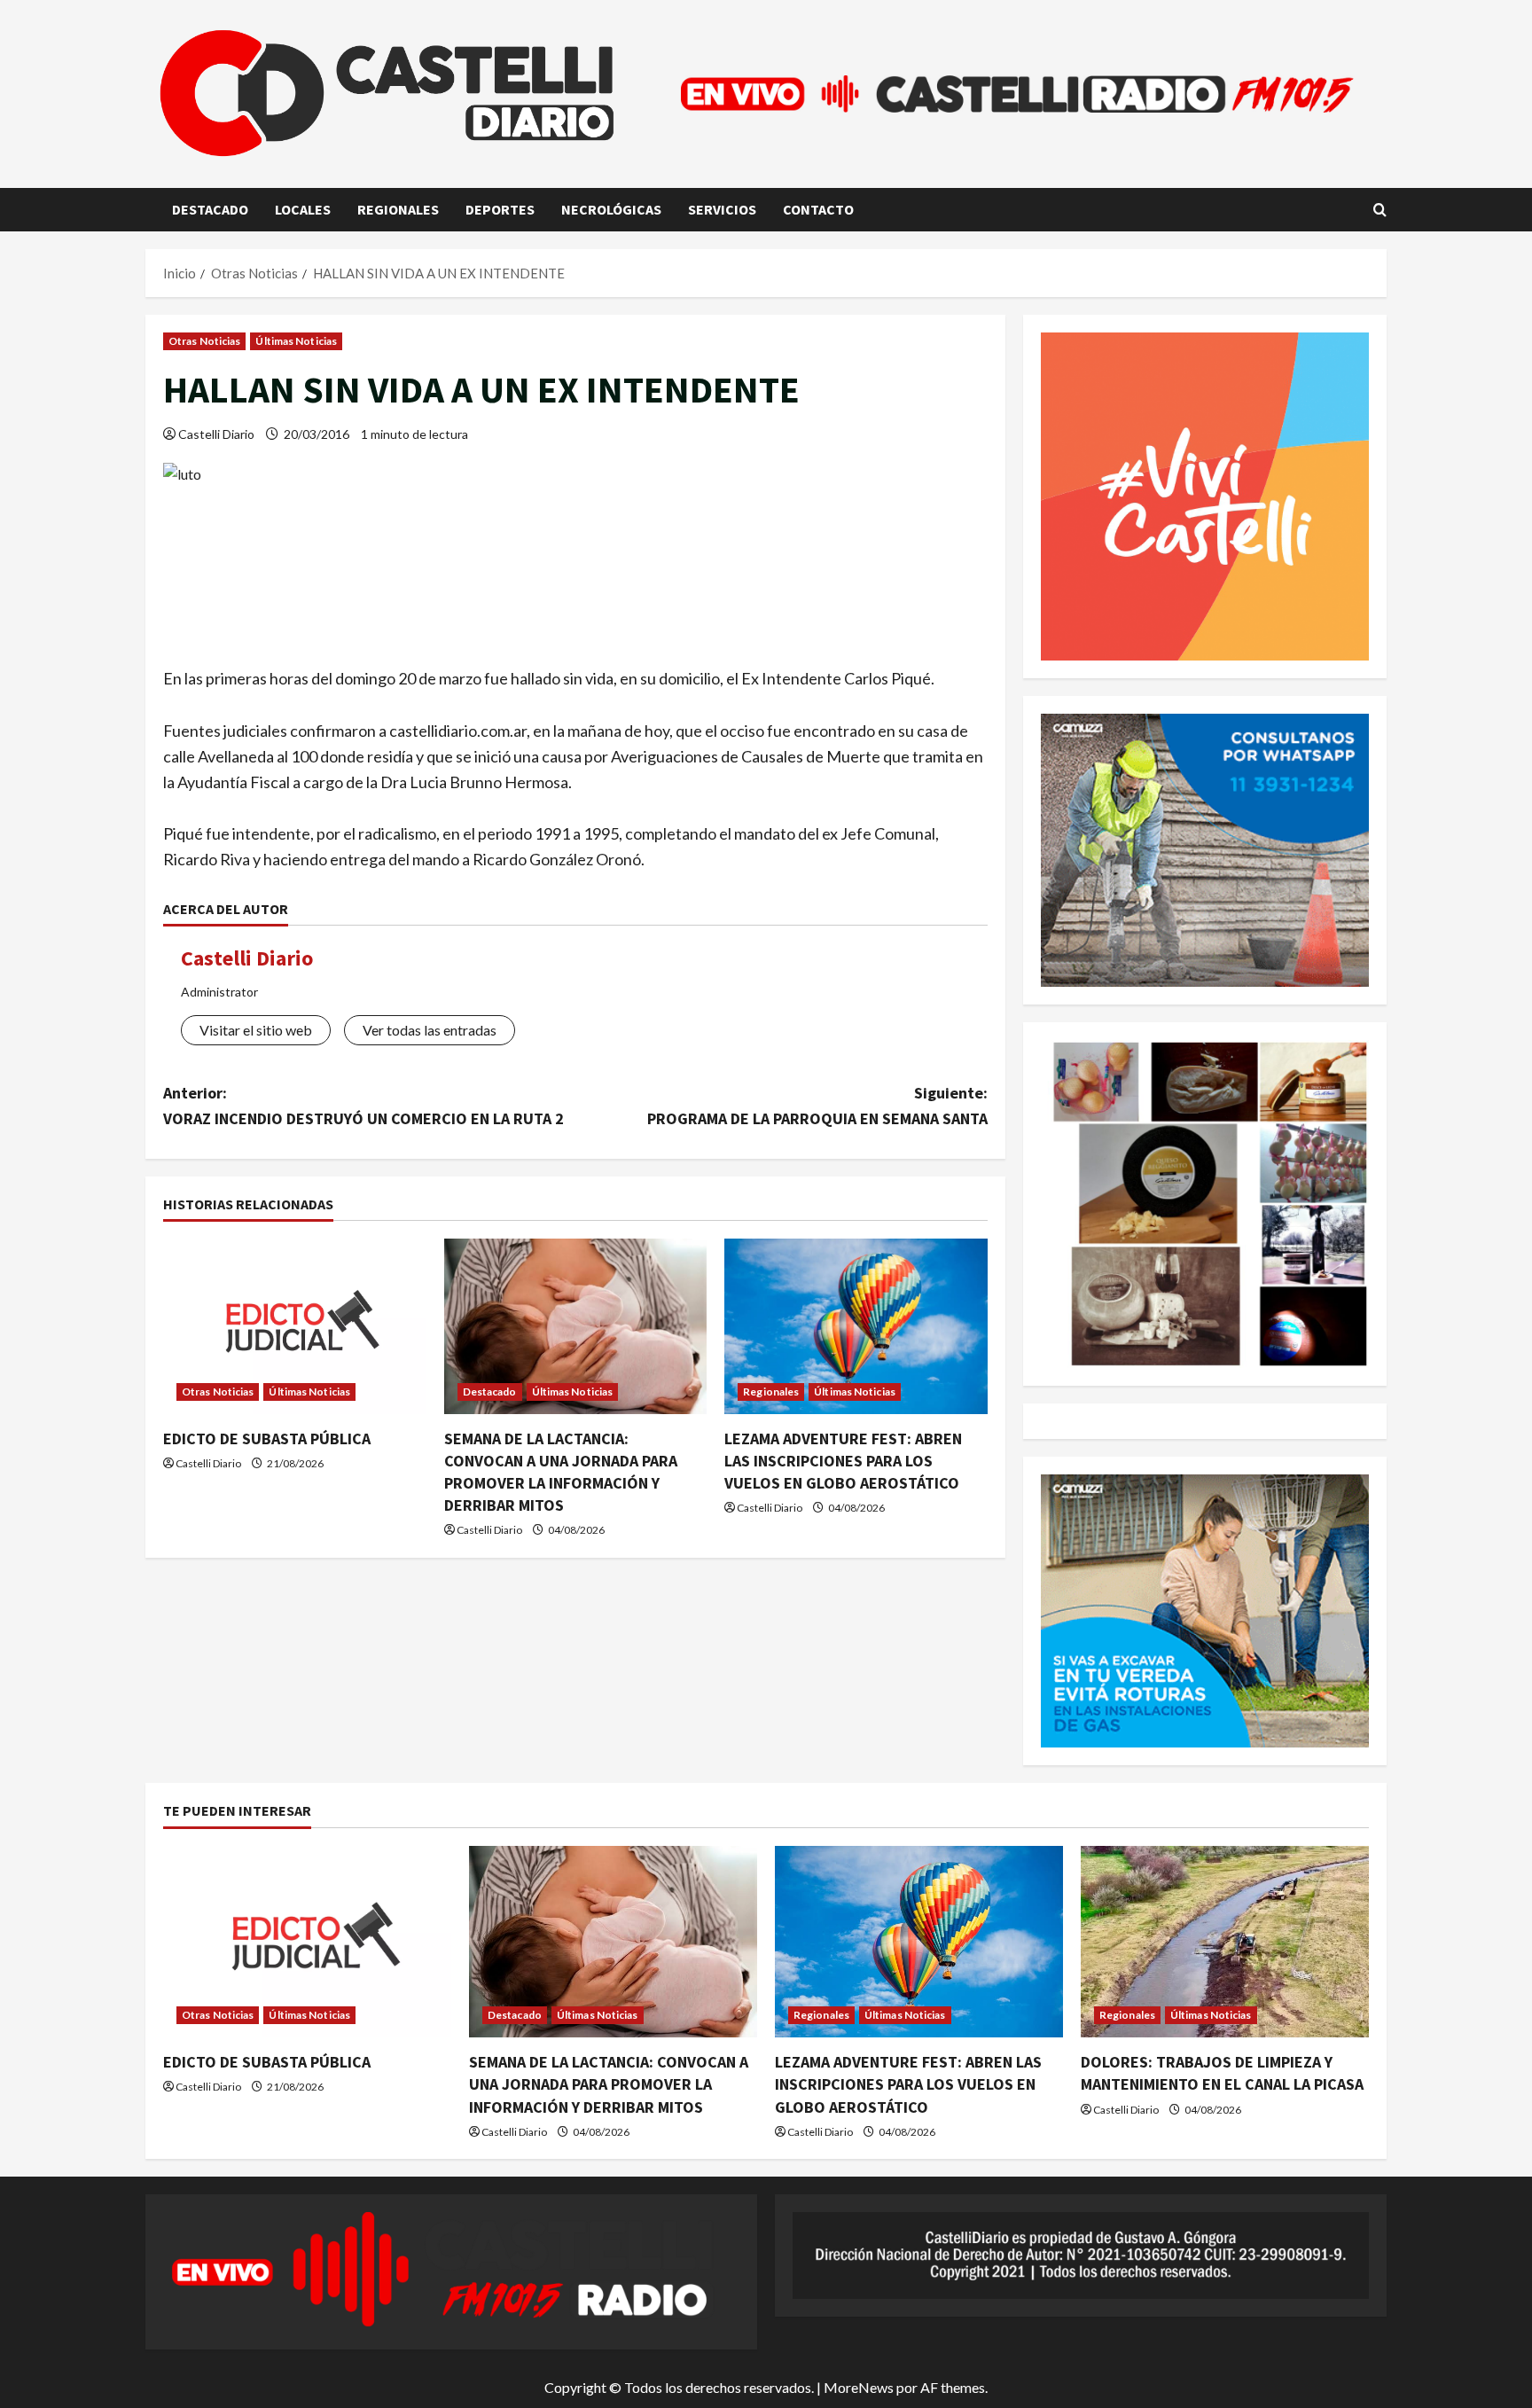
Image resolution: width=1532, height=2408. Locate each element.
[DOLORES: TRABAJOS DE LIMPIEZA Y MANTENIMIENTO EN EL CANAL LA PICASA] (1225, 1942)
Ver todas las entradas (430, 1030)
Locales (303, 209)
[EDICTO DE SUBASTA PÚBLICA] (295, 1326)
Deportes (500, 209)
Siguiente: (817, 1106)
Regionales (398, 209)
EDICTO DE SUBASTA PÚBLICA (267, 1439)
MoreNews (859, 2387)
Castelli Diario (216, 434)
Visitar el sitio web (256, 1030)
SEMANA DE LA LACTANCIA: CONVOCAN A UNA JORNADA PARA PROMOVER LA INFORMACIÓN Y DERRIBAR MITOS (609, 2084)
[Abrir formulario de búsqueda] (1380, 210)
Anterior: (363, 1106)
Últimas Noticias (296, 341)
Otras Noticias (204, 341)
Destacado (210, 209)
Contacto (818, 209)
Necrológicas (611, 209)
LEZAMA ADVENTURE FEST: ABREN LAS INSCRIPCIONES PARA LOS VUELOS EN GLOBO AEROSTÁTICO (843, 1461)
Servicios (722, 209)
